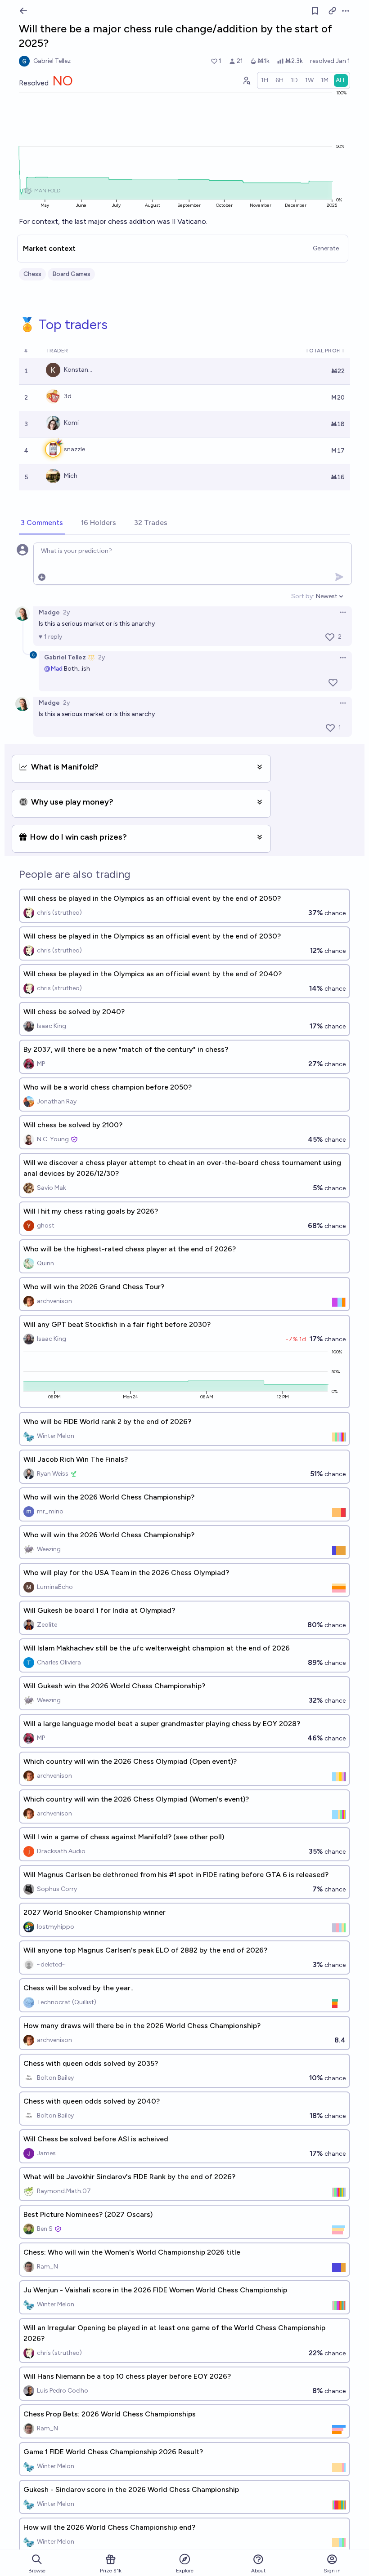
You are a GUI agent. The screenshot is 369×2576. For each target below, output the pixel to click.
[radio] (265, 80)
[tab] (42, 523)
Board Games (71, 274)
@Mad (53, 669)
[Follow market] (315, 11)
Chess (32, 274)
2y (66, 612)
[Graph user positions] (246, 80)
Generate (326, 248)
